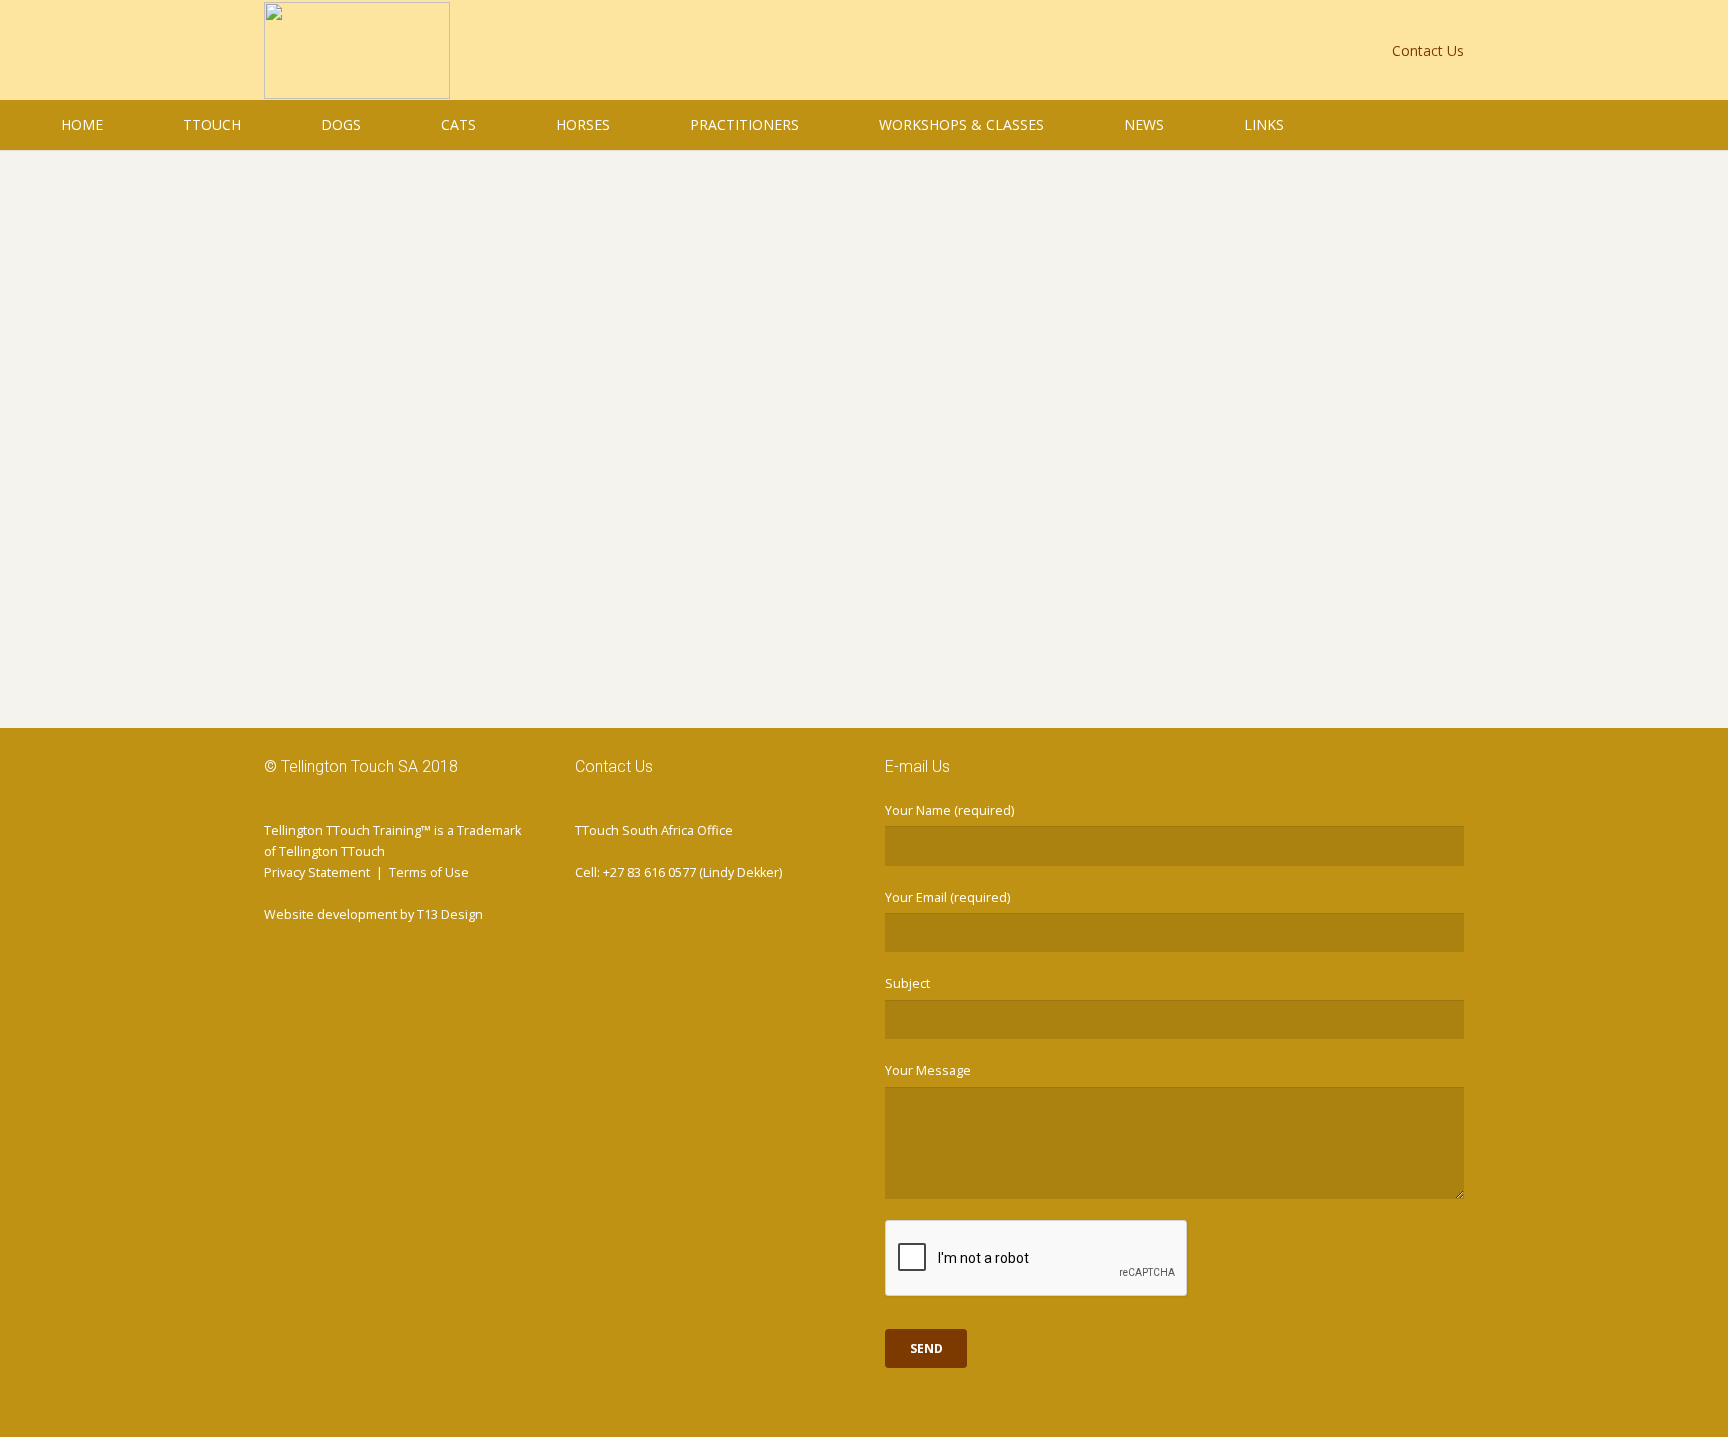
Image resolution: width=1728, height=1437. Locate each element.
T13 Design (450, 914)
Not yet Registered (981, 571)
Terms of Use (429, 872)
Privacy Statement (317, 872)
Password (684, 318)
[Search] (1650, 124)
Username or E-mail (720, 232)
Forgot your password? (864, 631)
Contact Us (1428, 50)
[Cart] (1688, 125)
